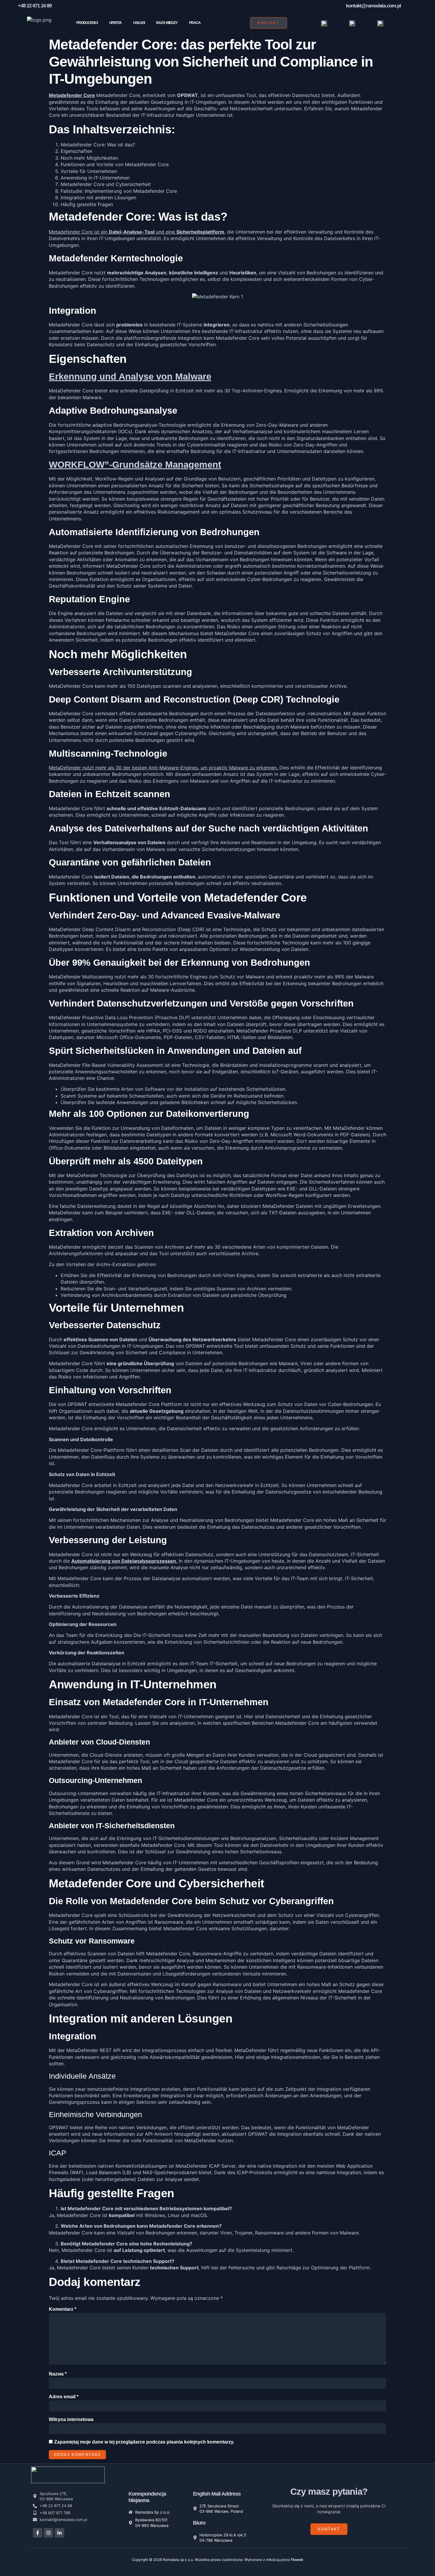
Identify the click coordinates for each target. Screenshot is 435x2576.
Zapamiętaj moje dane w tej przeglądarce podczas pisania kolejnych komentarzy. (144, 2442)
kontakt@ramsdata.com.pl (373, 6)
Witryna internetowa (71, 2419)
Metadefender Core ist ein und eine (137, 232)
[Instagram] (49, 2533)
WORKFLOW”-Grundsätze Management (135, 465)
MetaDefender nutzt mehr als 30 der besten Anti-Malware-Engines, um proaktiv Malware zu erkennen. (164, 768)
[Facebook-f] (38, 2533)
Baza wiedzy (167, 23)
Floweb (297, 2560)
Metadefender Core (72, 95)
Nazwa (58, 2374)
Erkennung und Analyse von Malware (130, 377)
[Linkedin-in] (59, 2533)
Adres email (64, 2397)
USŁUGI (139, 23)
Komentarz (63, 2309)
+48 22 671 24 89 (35, 6)
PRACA (195, 23)
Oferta (115, 23)
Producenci (87, 23)
